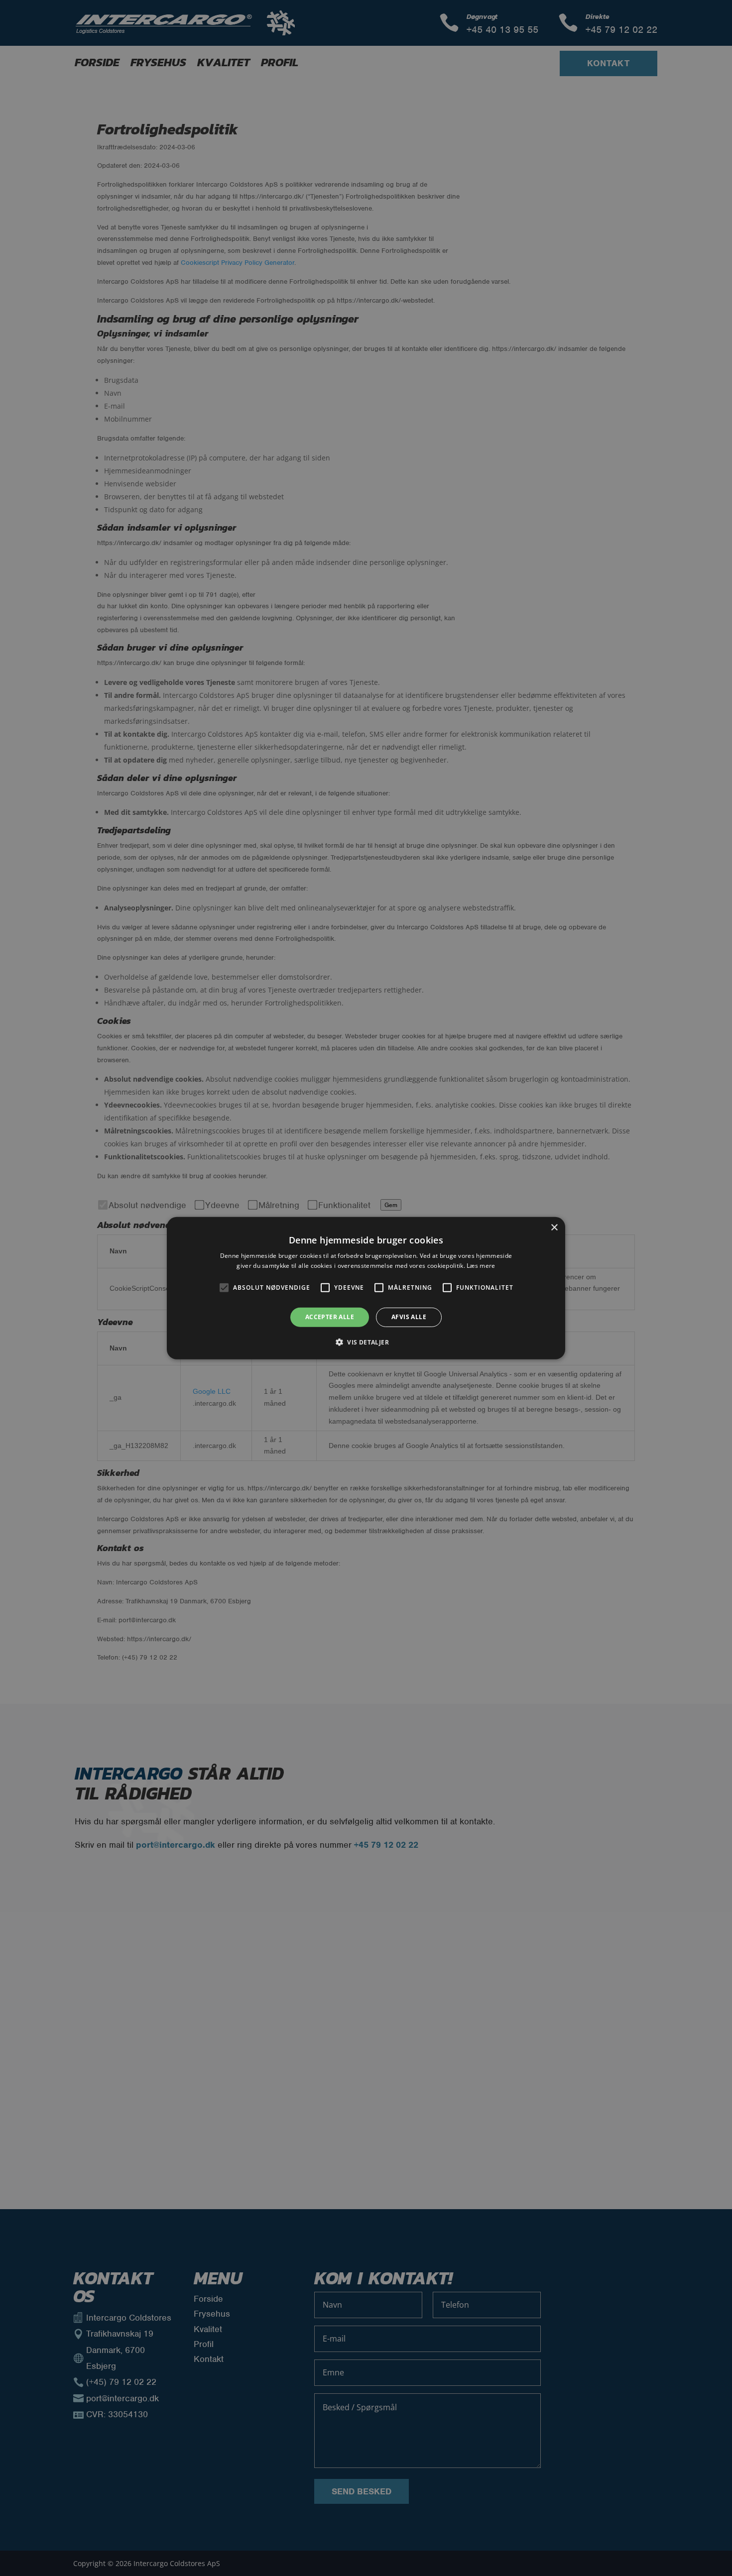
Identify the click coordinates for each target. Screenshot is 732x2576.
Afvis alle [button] (409, 1317)
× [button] (554, 1227)
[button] (366, 1342)
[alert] (366, 1288)
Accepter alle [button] (330, 1317)
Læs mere (481, 1266)
